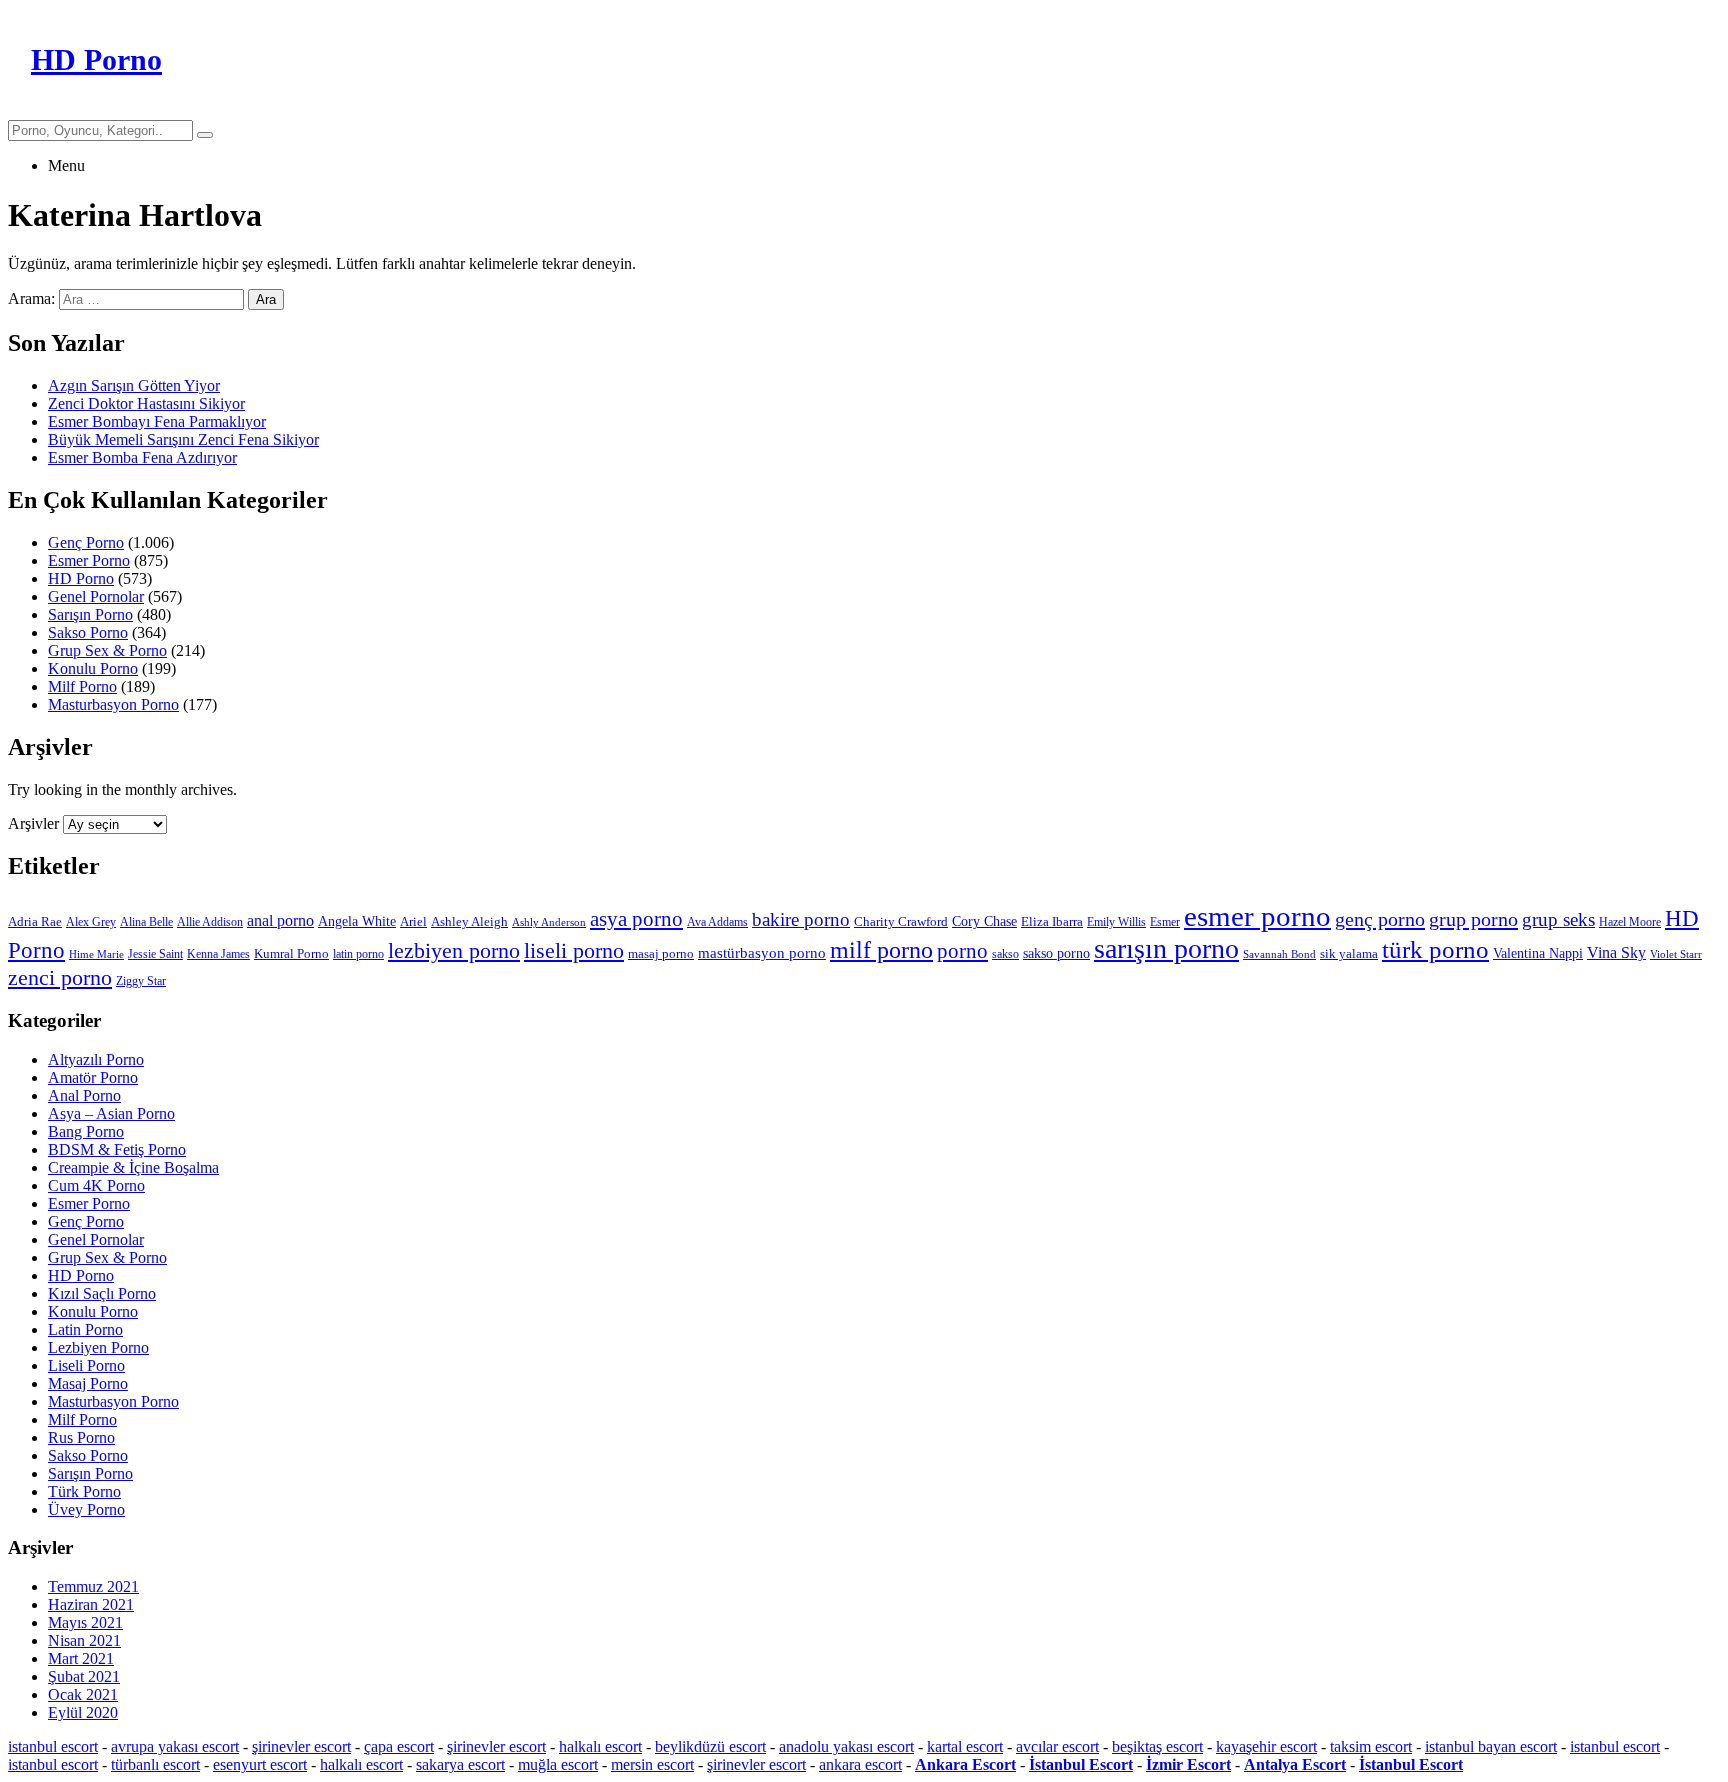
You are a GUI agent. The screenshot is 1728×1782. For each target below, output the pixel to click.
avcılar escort (1057, 1746)
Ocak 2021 (83, 1694)
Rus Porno (81, 1437)
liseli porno (574, 950)
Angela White (357, 921)
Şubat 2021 (84, 1676)
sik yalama (1349, 954)
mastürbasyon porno (762, 953)
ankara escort (860, 1764)
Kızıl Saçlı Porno (102, 1293)
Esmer (1165, 922)
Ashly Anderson (549, 922)
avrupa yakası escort (175, 1746)
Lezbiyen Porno (98, 1347)
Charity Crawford (901, 922)
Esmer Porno (89, 560)
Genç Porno (86, 542)
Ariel (413, 922)
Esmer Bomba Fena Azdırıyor (142, 457)
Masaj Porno (88, 1383)
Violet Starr (1676, 954)
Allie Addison (210, 922)
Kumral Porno (291, 954)
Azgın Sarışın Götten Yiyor (134, 385)
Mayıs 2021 (85, 1622)
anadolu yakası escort (846, 1746)
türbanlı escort (155, 1764)
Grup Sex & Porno (107, 650)
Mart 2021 (81, 1658)
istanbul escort (53, 1746)
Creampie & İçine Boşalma (133, 1167)
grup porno (1473, 919)
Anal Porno (84, 1095)
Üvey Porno (86, 1509)
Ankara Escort (965, 1764)
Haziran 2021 (91, 1604)
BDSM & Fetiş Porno (117, 1149)
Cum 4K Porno (96, 1185)
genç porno (1380, 919)
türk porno (1435, 949)
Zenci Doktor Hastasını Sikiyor (146, 403)
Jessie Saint (155, 954)
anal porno (280, 920)
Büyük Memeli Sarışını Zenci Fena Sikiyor (183, 439)
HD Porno (81, 578)
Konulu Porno (93, 668)
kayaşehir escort (1266, 1746)
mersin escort (652, 1764)
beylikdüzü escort (710, 1746)
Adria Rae (35, 922)
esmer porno (1257, 916)
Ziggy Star (141, 981)
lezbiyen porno (454, 951)
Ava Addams (717, 922)
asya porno (636, 919)
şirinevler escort (301, 1746)
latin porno (358, 954)
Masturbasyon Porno (113, 704)
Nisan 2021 (84, 1640)
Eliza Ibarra (1052, 922)
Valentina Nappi (1538, 953)
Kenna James (218, 954)
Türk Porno (84, 1491)
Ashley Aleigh (469, 922)
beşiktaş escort (1157, 1746)
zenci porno (60, 977)
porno (962, 951)
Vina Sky (1616, 952)
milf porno (881, 950)
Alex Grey (91, 922)
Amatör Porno (93, 1077)
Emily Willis (1116, 922)
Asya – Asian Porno (111, 1113)
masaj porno (661, 954)
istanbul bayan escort (1491, 1746)
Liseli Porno (86, 1365)
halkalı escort (600, 1746)
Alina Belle (146, 922)
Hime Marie (96, 954)
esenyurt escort (260, 1764)
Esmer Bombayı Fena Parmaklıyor (157, 421)
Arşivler (33, 823)
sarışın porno (1166, 948)
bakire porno (801, 919)
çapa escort (399, 1746)
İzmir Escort (1188, 1764)
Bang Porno (86, 1131)
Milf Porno (82, 686)
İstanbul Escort (1081, 1764)
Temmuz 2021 (93, 1586)
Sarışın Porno (90, 614)
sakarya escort (460, 1764)
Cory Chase (984, 921)
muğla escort (558, 1764)
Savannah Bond (1279, 954)
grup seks (1558, 919)
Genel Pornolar (96, 596)
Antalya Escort (1295, 1764)
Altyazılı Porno (96, 1059)
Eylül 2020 (83, 1712)
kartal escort (965, 1746)
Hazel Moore (1630, 922)
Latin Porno (85, 1329)
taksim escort (1371, 1746)
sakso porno (1056, 953)
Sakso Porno (88, 632)
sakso (1005, 954)
